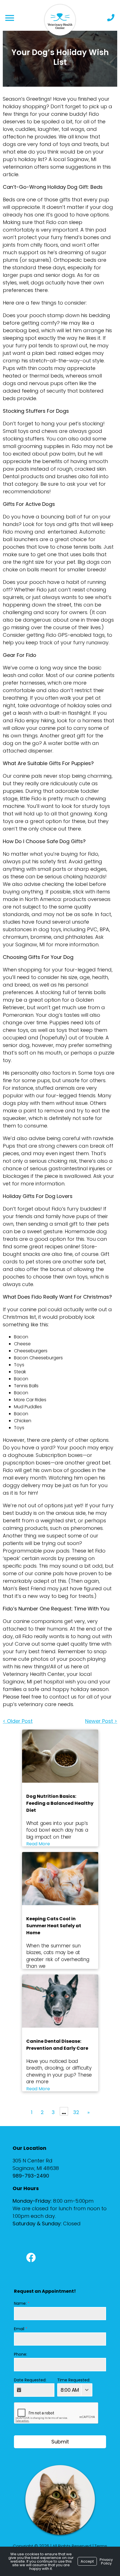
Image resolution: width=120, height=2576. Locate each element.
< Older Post (18, 1721)
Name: (22, 2303)
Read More (38, 1844)
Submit (60, 2442)
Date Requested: (30, 2380)
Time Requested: (74, 2380)
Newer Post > (101, 1721)
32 (76, 2112)
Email (21, 2329)
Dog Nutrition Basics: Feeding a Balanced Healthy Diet (60, 1803)
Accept (87, 2561)
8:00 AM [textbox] (70, 2390)
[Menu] (9, 18)
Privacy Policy (106, 2561)
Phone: (21, 2354)
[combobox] (75, 2390)
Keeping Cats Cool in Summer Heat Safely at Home (54, 1926)
